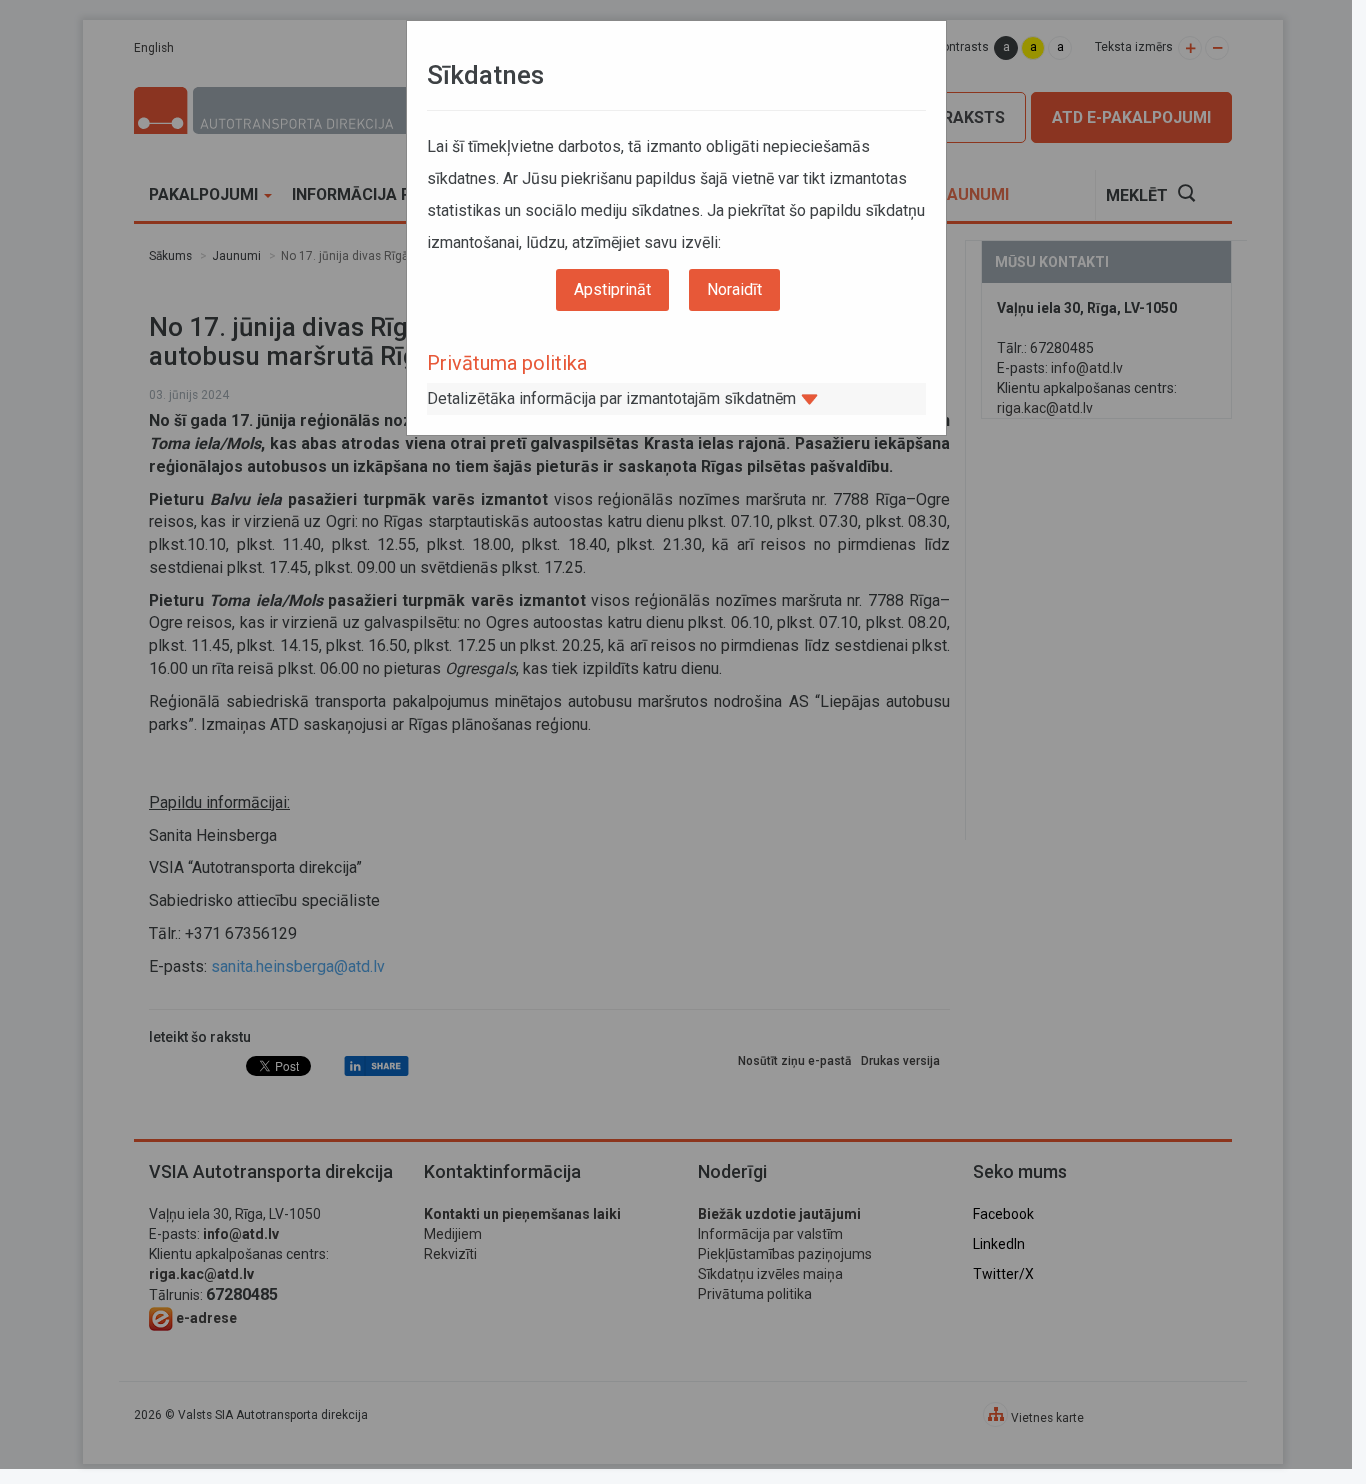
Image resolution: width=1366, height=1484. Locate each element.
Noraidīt (734, 289)
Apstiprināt (612, 289)
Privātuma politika (507, 363)
